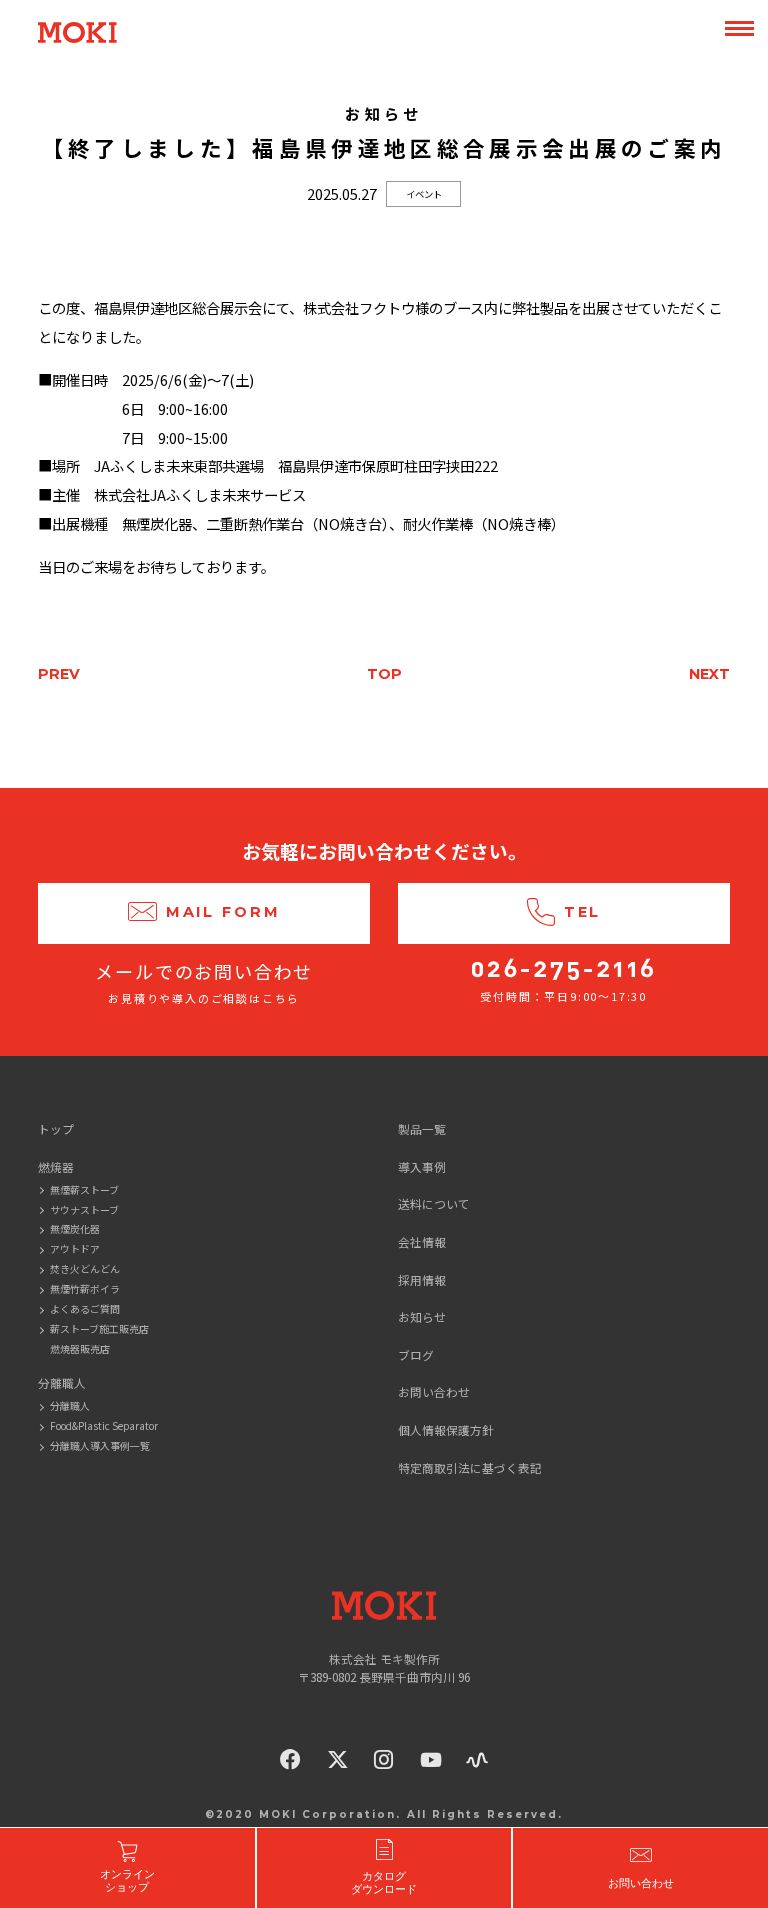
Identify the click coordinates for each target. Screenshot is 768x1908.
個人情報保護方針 (446, 1429)
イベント (424, 194)
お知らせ (422, 1316)
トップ (56, 1128)
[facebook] (291, 1759)
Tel (583, 912)
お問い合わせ (434, 1391)
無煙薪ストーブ (84, 1189)
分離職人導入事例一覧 (100, 1445)
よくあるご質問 (85, 1308)
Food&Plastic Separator (104, 1425)
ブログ (416, 1354)
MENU (739, 29)
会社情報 (422, 1241)
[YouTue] (431, 1759)
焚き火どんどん (85, 1268)
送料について (434, 1203)
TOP (384, 674)
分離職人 (70, 1405)
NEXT (709, 674)
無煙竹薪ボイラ (85, 1288)
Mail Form (223, 912)
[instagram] (384, 1759)
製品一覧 (422, 1128)
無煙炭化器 (75, 1228)
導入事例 (422, 1166)
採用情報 (422, 1279)
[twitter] (338, 1759)
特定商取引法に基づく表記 (470, 1467)
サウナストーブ (84, 1209)
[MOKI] (384, 1605)
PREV (59, 674)
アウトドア (75, 1248)
